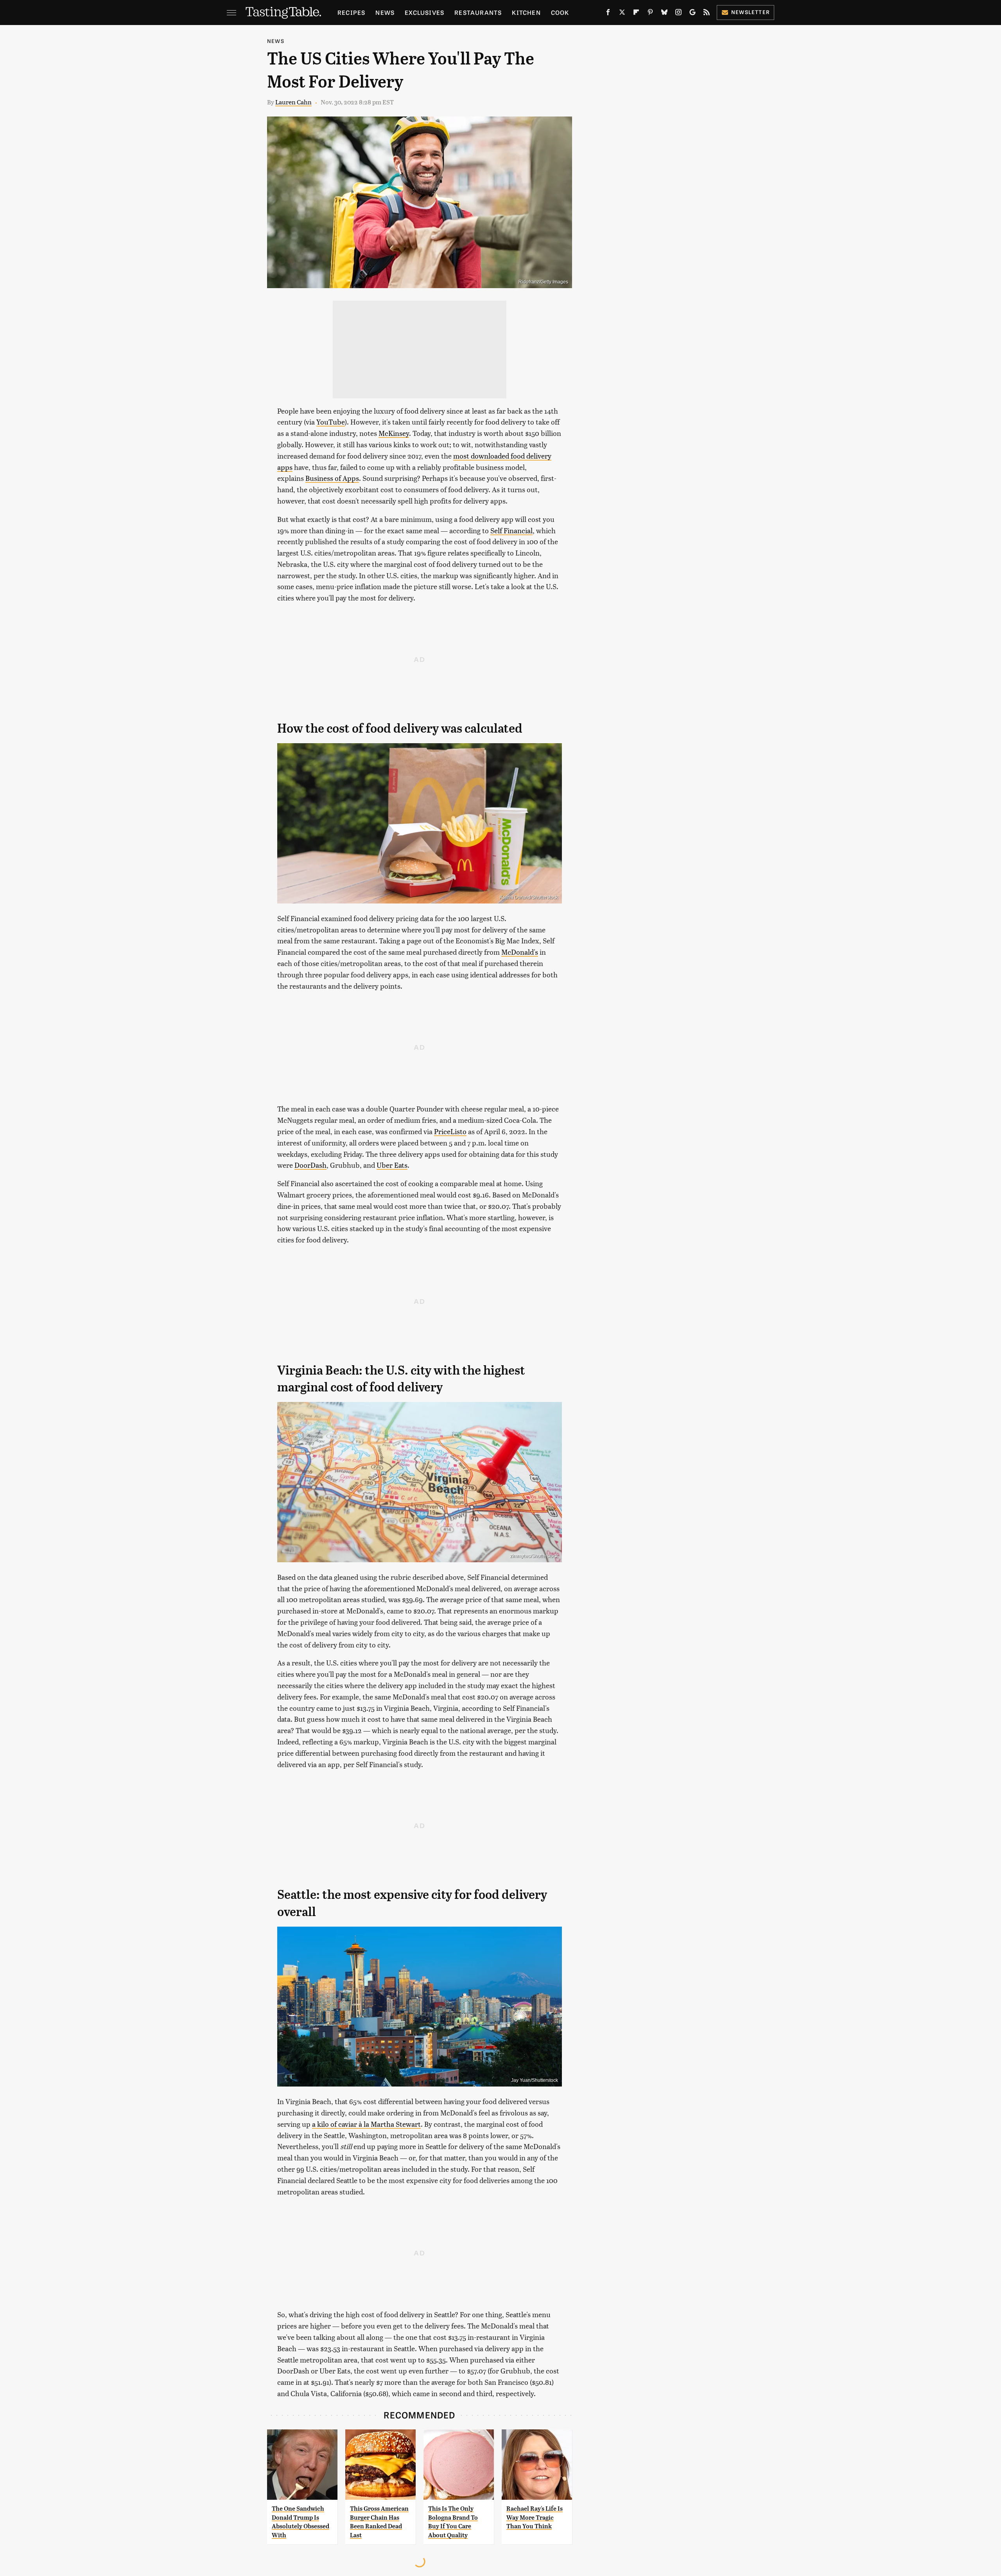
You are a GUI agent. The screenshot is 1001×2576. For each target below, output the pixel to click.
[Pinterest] (650, 14)
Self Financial (511, 530)
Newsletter (751, 12)
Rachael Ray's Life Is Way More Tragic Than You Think (535, 2517)
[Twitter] (622, 14)
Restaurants (478, 12)
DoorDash (310, 1165)
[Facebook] (608, 14)
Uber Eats (392, 1165)
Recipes (351, 12)
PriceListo (450, 1131)
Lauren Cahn (293, 102)
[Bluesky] (664, 14)
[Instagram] (678, 14)
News (385, 12)
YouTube (331, 422)
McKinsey (394, 433)
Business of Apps (332, 478)
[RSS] (707, 14)
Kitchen (526, 12)
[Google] (692, 14)
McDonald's (520, 952)
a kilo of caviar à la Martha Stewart (366, 2124)
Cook (560, 12)
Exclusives (424, 12)
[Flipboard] (636, 14)
